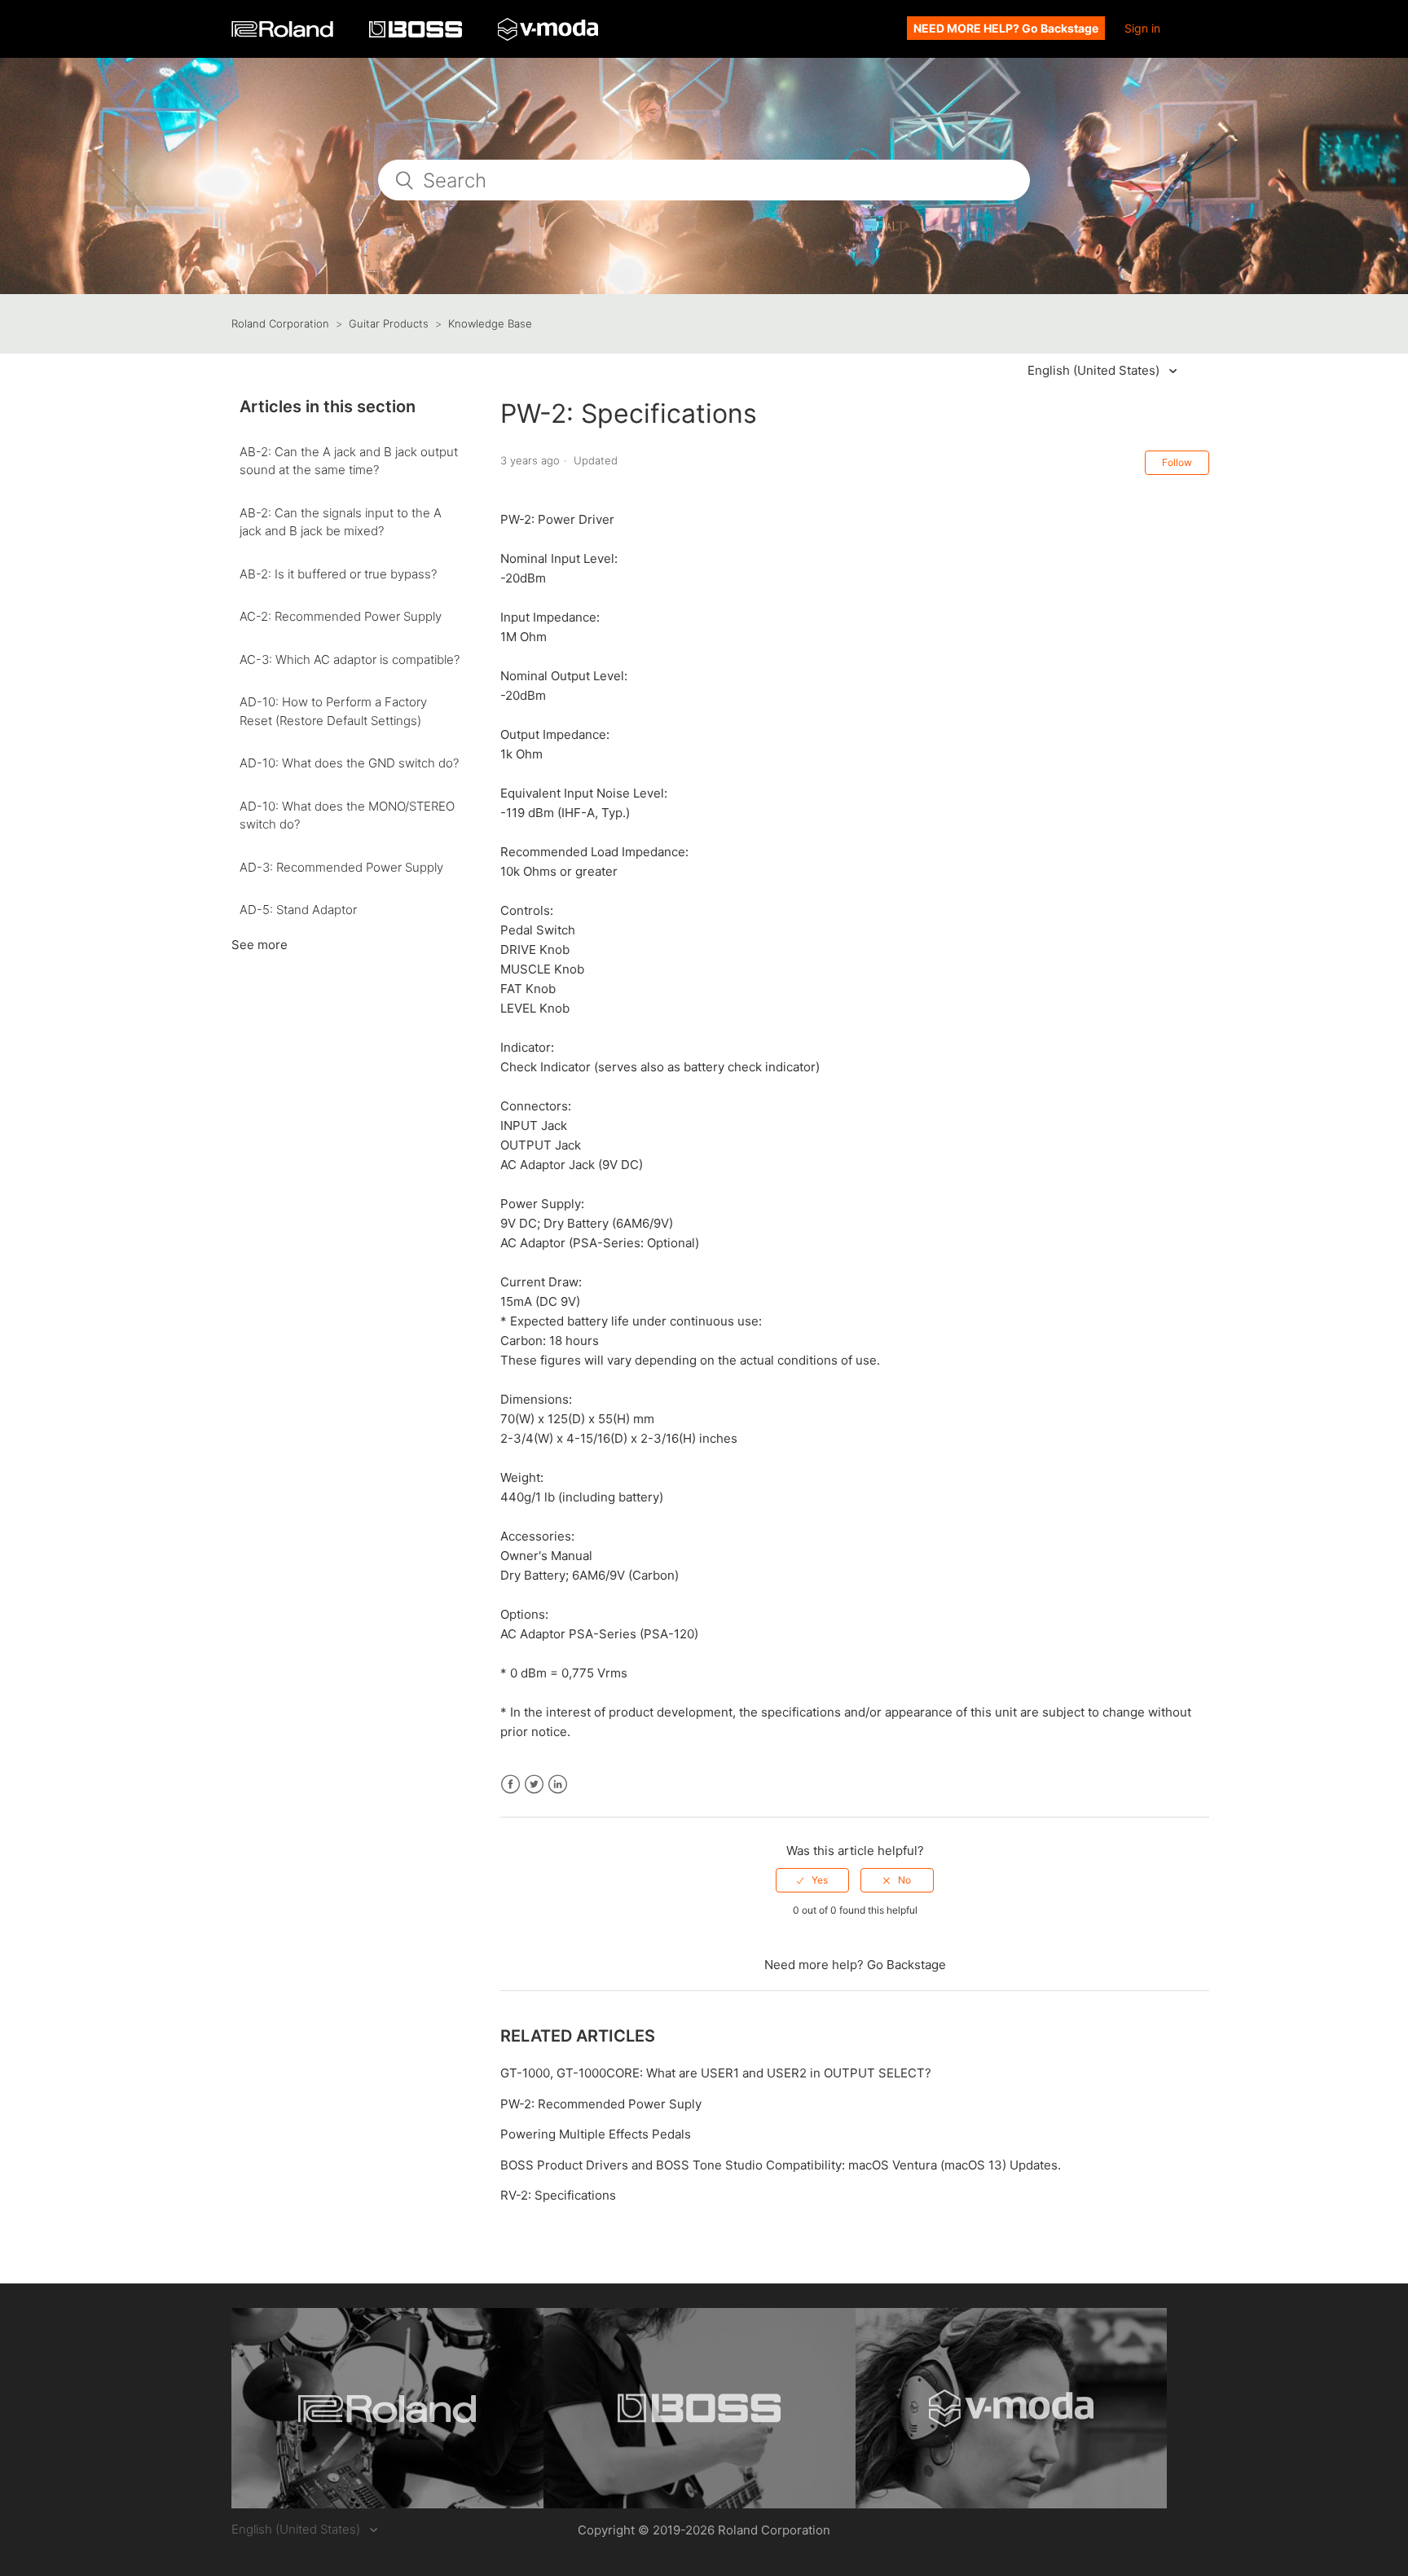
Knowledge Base (490, 323)
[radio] (812, 1880)
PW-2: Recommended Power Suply (601, 2104)
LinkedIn (558, 1785)
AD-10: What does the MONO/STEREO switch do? (347, 815)
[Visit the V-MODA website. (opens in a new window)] (1012, 2408)
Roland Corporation (280, 323)
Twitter (534, 1785)
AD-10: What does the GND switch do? (349, 763)
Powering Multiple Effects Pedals (596, 2134)
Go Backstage (906, 1965)
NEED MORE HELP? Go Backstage (1006, 28)
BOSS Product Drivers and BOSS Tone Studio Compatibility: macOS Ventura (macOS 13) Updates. (781, 2165)
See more (260, 945)
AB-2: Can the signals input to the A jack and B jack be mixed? (341, 522)
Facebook (510, 1785)
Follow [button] (1177, 462)
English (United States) (1095, 370)
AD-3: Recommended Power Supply (341, 867)
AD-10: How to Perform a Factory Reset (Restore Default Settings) (333, 711)
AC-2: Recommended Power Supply (341, 616)
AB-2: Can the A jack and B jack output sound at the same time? (349, 461)
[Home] (284, 33)
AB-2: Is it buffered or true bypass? (338, 574)
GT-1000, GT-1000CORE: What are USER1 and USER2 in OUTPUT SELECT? (716, 2073)
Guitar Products (389, 323)
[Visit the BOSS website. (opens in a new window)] (700, 2408)
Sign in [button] (1142, 28)
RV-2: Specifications (558, 2195)
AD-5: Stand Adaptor (298, 910)
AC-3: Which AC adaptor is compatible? (350, 659)
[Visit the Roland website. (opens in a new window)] (387, 2408)
